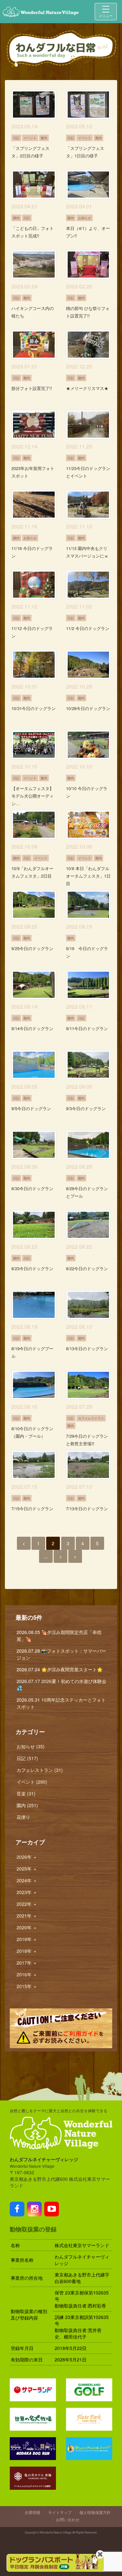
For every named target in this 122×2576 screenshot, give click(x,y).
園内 (44, 138)
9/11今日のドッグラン (87, 1028)
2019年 (27, 1939)
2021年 (27, 1916)
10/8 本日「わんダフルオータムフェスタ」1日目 (88, 876)
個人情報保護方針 (95, 2512)
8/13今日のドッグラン (87, 1348)
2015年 (27, 1986)
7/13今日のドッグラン (87, 1508)
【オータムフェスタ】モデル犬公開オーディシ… (33, 796)
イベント (30, 138)
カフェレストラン (91, 1418)
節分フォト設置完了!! (32, 388)
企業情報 (33, 2512)
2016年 (27, 1974)
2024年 (27, 1880)
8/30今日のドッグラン (32, 1188)
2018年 (27, 1951)
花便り (23, 1817)
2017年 (27, 1963)
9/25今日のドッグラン (32, 948)
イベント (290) (32, 1782)
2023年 (27, 1892)
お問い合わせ (68, 2519)
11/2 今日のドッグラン (88, 628)
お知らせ (85, 218)
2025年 (27, 1869)
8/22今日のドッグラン (87, 1268)
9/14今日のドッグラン (32, 1028)
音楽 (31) (26, 1793)
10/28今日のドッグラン (88, 708)
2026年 (27, 1857)
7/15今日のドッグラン (32, 1508)
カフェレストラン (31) (40, 1770)
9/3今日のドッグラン (86, 1108)
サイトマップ (60, 2512)
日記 (16, 138)
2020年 (27, 1927)
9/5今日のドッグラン (31, 1108)
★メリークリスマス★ (87, 388)
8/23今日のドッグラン (32, 1268)
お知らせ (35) (31, 1746)
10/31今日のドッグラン (34, 708)
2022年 (27, 1904)
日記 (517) (27, 1758)
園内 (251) (27, 1805)
